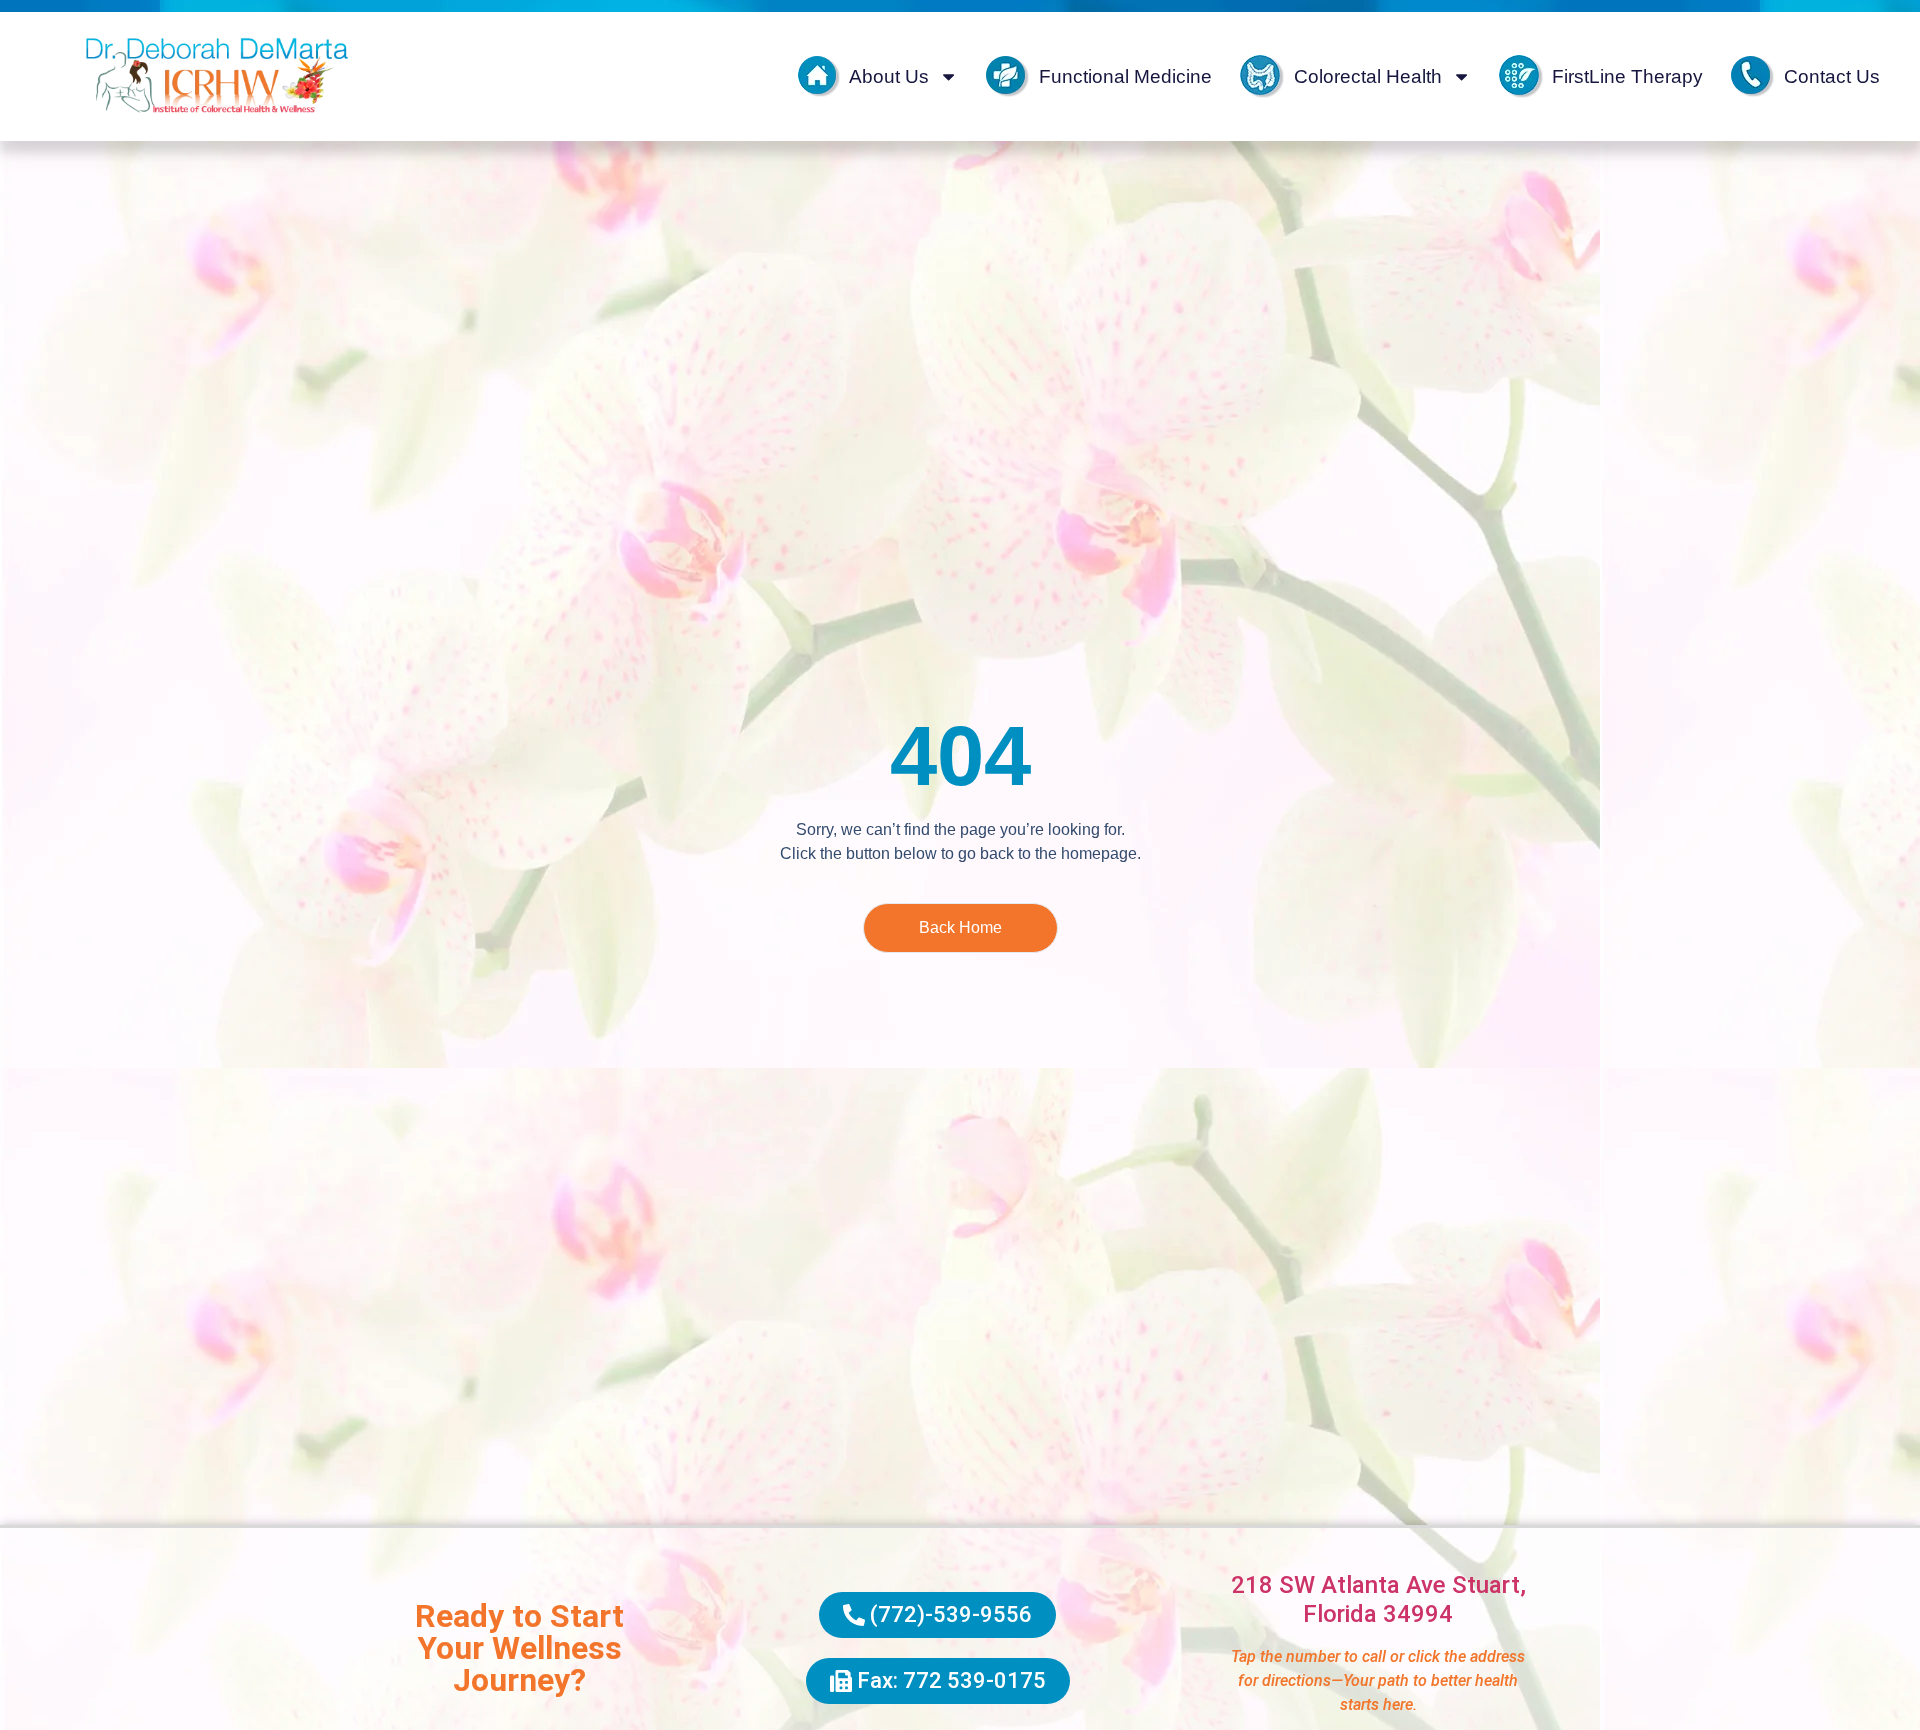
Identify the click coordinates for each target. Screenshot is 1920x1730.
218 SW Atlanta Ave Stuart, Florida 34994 (1378, 1599)
